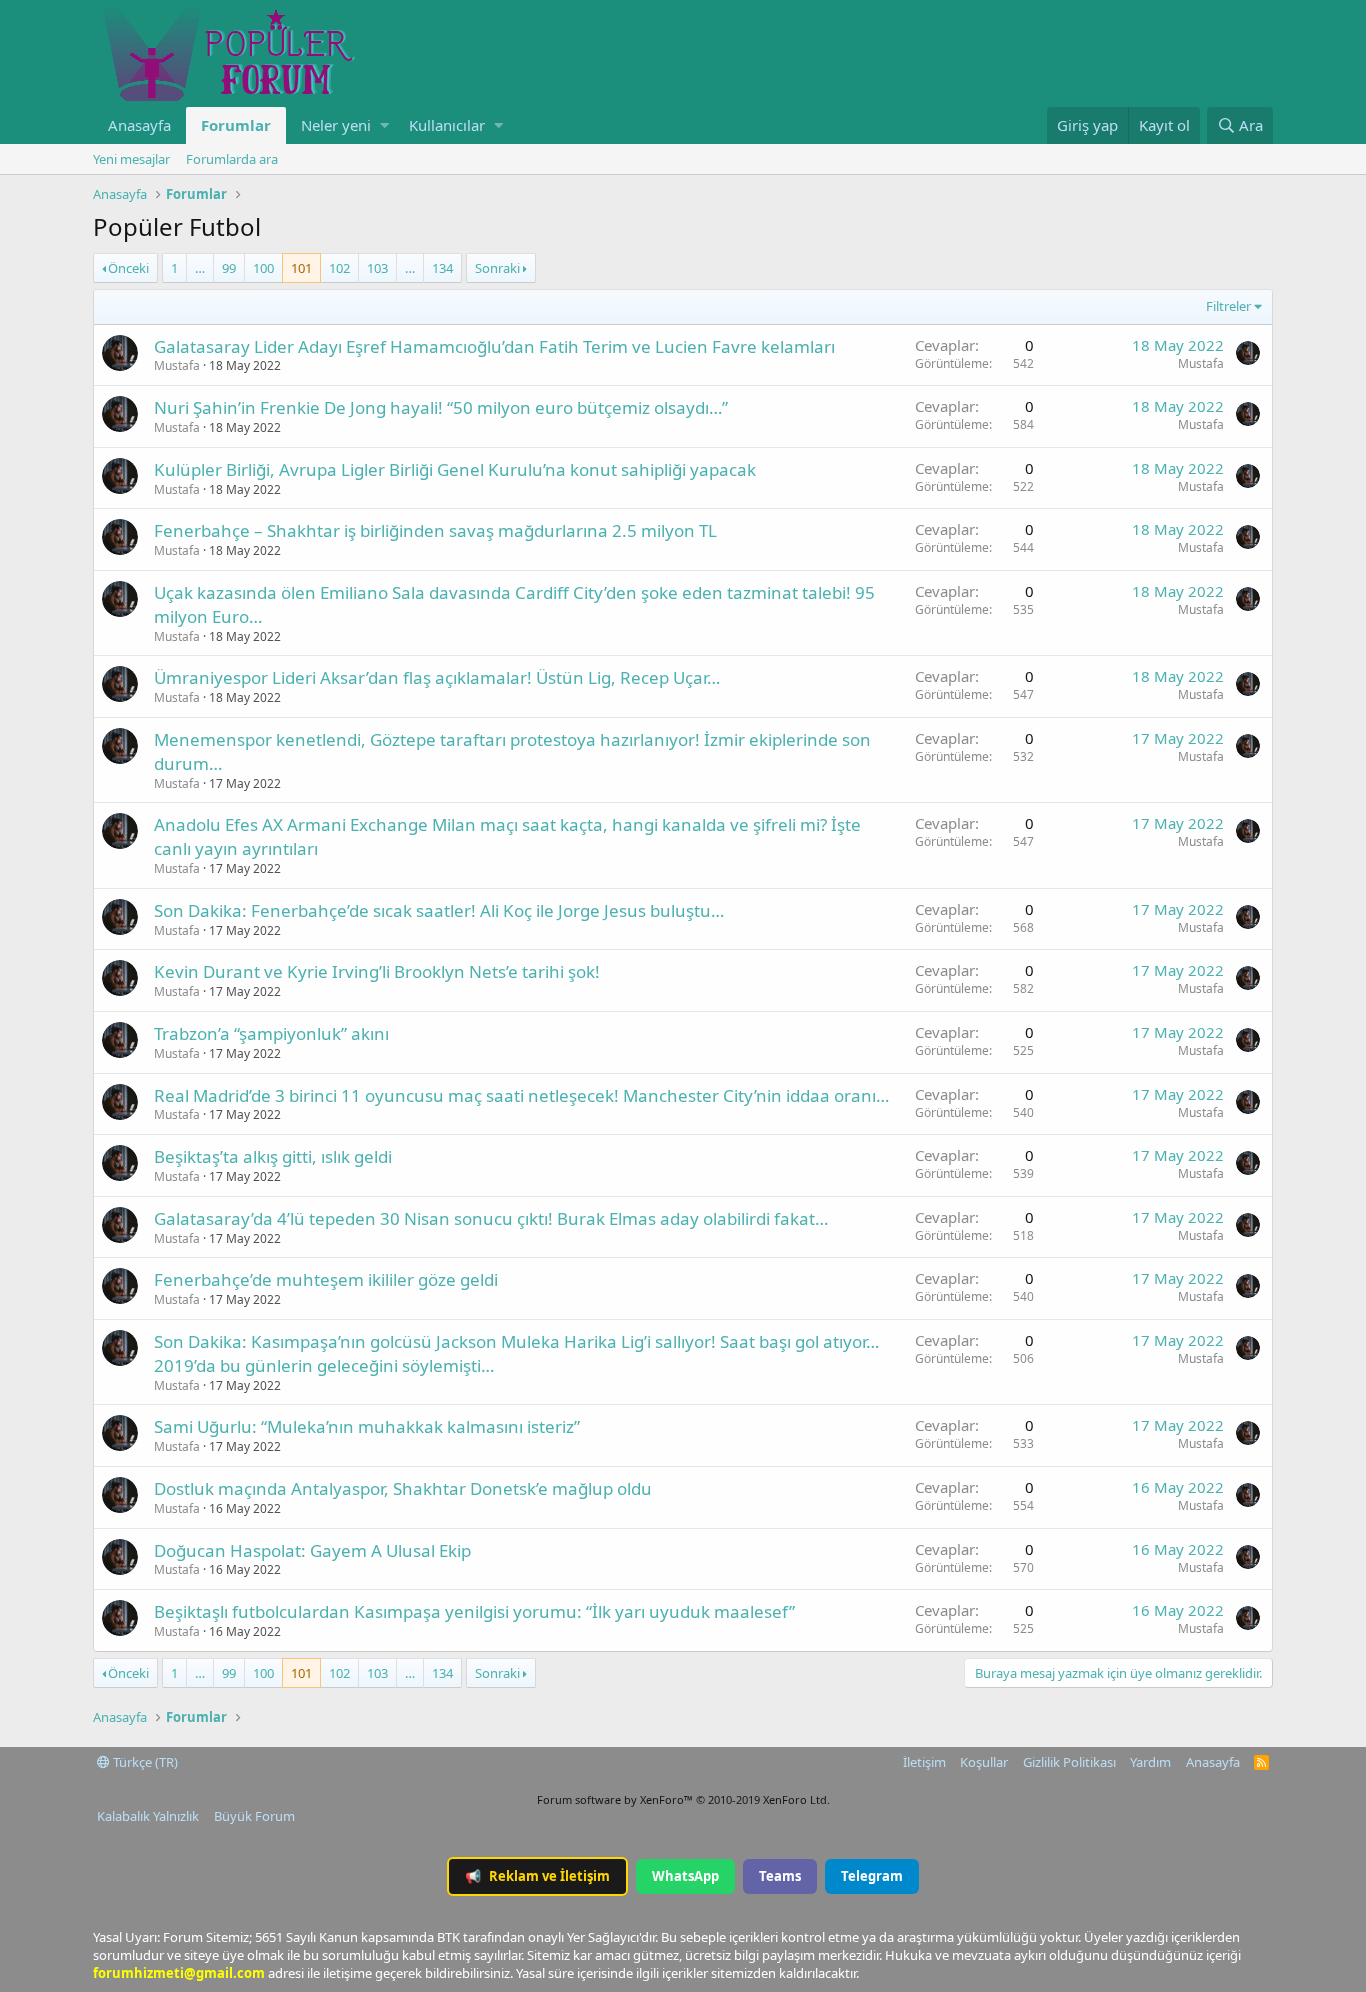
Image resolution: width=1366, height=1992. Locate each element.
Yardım (1150, 1762)
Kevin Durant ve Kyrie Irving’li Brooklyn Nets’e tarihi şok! (377, 971)
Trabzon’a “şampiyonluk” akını (271, 1033)
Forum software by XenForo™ (683, 1799)
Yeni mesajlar (131, 159)
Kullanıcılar (447, 125)
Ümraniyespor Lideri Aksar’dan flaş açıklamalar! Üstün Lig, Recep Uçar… (437, 677)
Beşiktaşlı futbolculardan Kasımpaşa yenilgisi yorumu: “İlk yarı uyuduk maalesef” (474, 1611)
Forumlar (236, 125)
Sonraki (497, 268)
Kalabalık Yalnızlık (148, 1816)
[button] (384, 125)
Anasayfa (139, 125)
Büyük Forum (254, 1816)
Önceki (128, 268)
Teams (780, 1876)
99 (229, 268)
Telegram (872, 1876)
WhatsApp (685, 1876)
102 (339, 268)
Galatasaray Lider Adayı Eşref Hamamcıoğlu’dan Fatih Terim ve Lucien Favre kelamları (494, 346)
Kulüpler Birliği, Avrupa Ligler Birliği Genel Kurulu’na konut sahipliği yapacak (455, 469)
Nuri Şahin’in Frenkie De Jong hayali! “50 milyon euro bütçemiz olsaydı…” (441, 407)
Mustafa (177, 365)
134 (442, 268)
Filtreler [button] (1228, 306)
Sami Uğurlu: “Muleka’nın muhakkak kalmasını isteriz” (367, 1426)
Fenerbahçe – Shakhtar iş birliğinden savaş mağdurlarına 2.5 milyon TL (435, 530)
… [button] (200, 268)
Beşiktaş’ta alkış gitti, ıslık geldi (273, 1156)
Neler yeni (336, 125)
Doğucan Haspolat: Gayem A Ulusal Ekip (312, 1550)
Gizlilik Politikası (1069, 1762)
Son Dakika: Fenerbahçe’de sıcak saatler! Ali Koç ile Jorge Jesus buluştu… (439, 910)
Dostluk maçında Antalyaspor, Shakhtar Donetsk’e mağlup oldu (403, 1488)
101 (301, 268)
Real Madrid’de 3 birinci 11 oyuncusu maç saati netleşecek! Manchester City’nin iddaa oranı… (521, 1095)
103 (377, 268)
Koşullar (984, 1762)
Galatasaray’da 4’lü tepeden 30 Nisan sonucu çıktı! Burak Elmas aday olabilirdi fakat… (491, 1218)
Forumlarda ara (232, 159)
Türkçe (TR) (144, 1762)
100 (263, 268)
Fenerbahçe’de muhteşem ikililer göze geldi (326, 1279)
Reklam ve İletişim (537, 1876)
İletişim (924, 1762)
